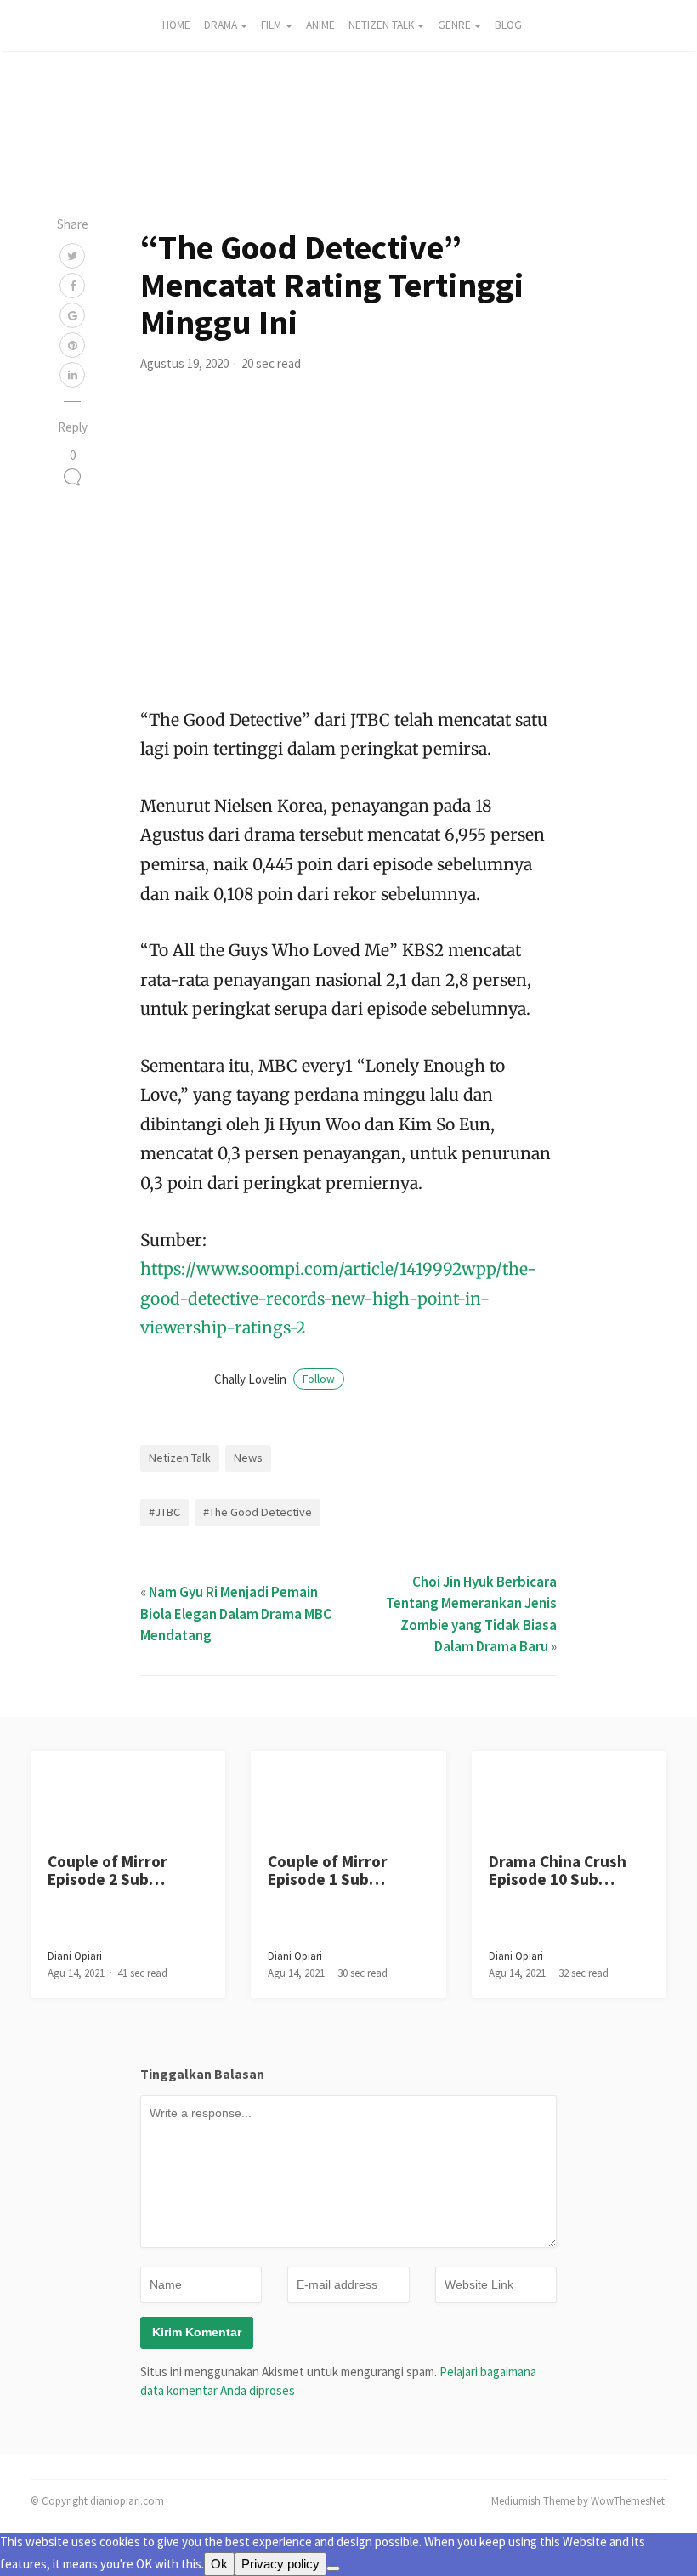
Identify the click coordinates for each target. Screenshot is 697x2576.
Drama (221, 25)
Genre (454, 25)
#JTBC (164, 1512)
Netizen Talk (381, 25)
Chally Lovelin (275, 1379)
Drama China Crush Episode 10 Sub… (558, 1870)
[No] (333, 2568)
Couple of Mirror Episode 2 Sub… (108, 1870)
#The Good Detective (258, 1512)
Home (176, 25)
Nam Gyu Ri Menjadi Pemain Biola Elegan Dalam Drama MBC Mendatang (236, 1614)
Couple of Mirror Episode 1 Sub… (328, 1870)
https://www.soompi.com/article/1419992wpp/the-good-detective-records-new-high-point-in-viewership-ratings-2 (338, 1298)
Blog (508, 25)
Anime (320, 25)
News (248, 1458)
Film (271, 25)
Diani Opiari (75, 1956)
